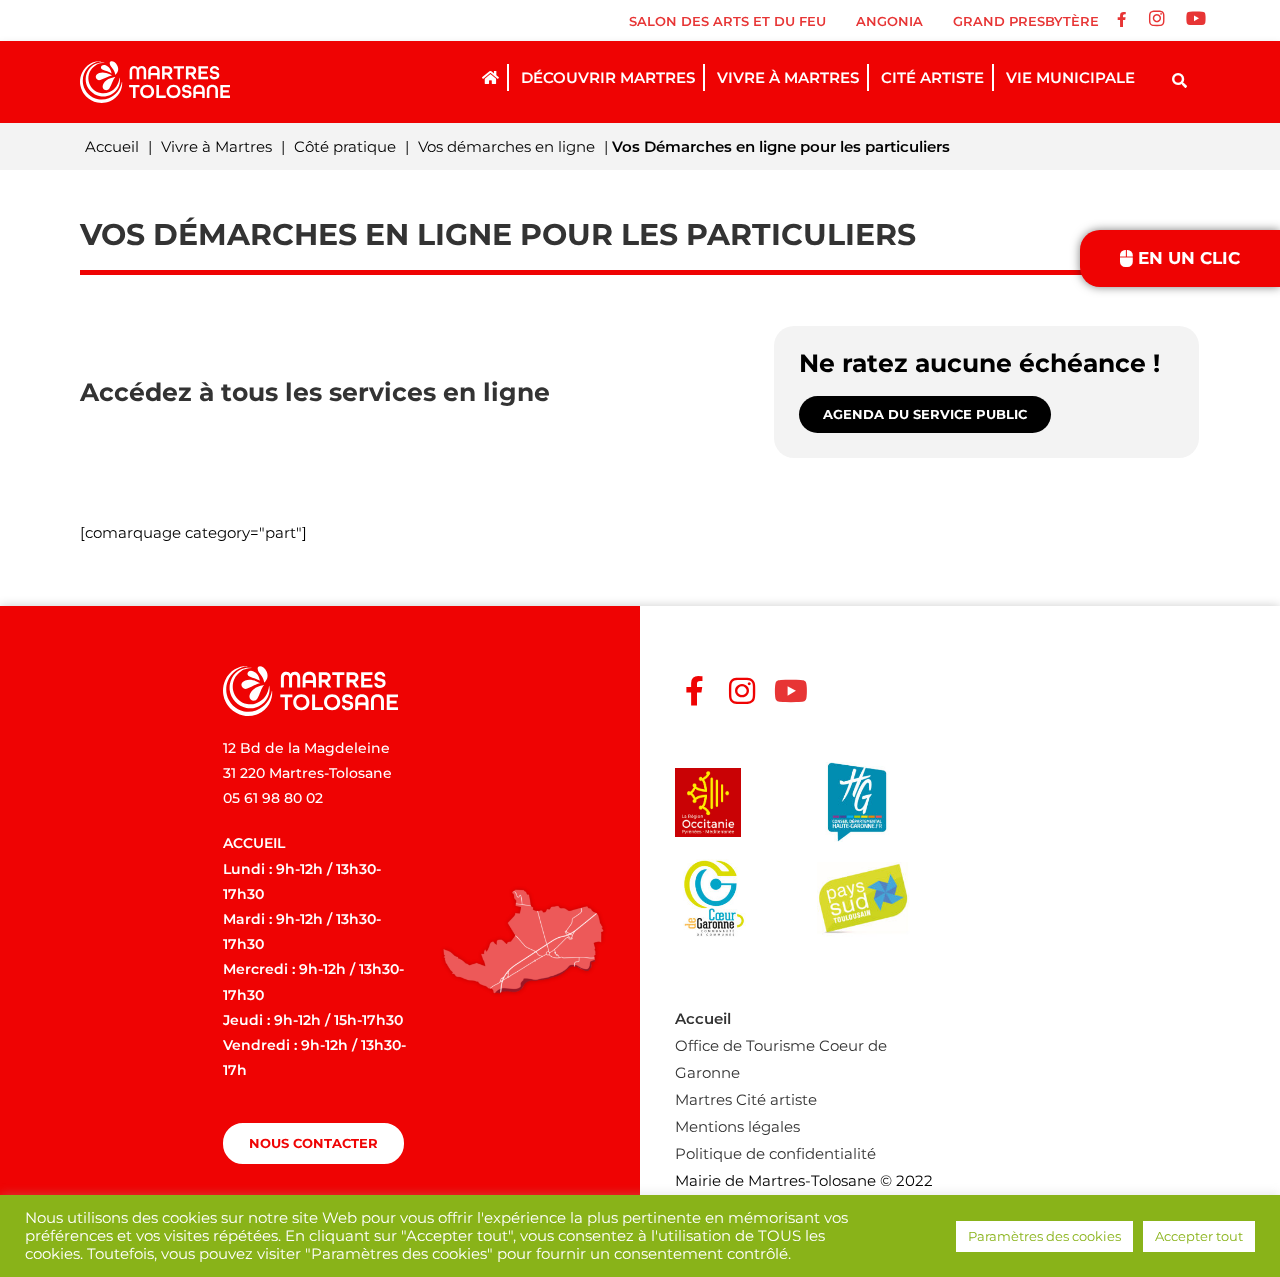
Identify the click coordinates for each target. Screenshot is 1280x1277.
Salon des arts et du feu (727, 21)
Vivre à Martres (216, 146)
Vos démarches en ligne (506, 146)
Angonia (889, 21)
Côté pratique (345, 146)
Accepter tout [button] (1199, 1236)
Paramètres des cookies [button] (1044, 1236)
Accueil (112, 146)
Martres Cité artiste (746, 1099)
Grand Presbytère (1026, 21)
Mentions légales (737, 1126)
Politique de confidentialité (775, 1153)
